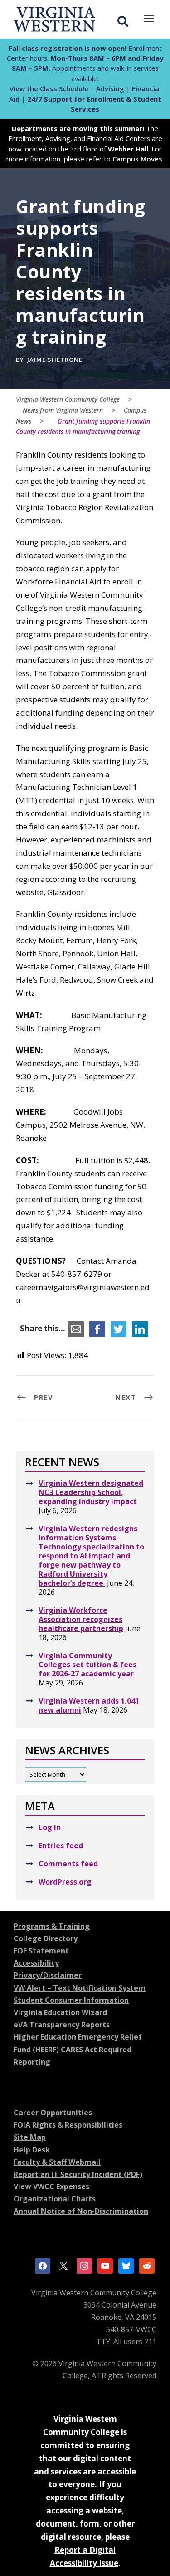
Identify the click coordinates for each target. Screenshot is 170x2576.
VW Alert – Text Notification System (80, 1988)
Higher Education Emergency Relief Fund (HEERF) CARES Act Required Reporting (78, 2049)
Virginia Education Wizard (60, 2012)
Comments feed (68, 1864)
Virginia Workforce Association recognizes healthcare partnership (81, 1619)
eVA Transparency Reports (62, 2025)
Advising (110, 88)
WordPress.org (65, 1882)
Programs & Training (52, 1926)
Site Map (30, 2137)
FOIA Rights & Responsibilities (68, 2125)
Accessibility (36, 1963)
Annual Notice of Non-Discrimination (81, 2211)
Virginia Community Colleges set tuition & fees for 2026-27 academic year (87, 1665)
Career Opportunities (53, 2113)
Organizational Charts (55, 2199)
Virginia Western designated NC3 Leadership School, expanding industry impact (91, 1492)
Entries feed (61, 1846)
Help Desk (32, 2150)
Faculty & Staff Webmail (57, 2162)
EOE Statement (41, 1951)
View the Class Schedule (49, 88)
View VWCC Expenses (51, 2186)
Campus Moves (137, 159)
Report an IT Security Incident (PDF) (78, 2174)
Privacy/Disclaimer (48, 1975)
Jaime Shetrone (55, 360)
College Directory (46, 1938)
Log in (50, 1827)
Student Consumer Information (71, 2000)
